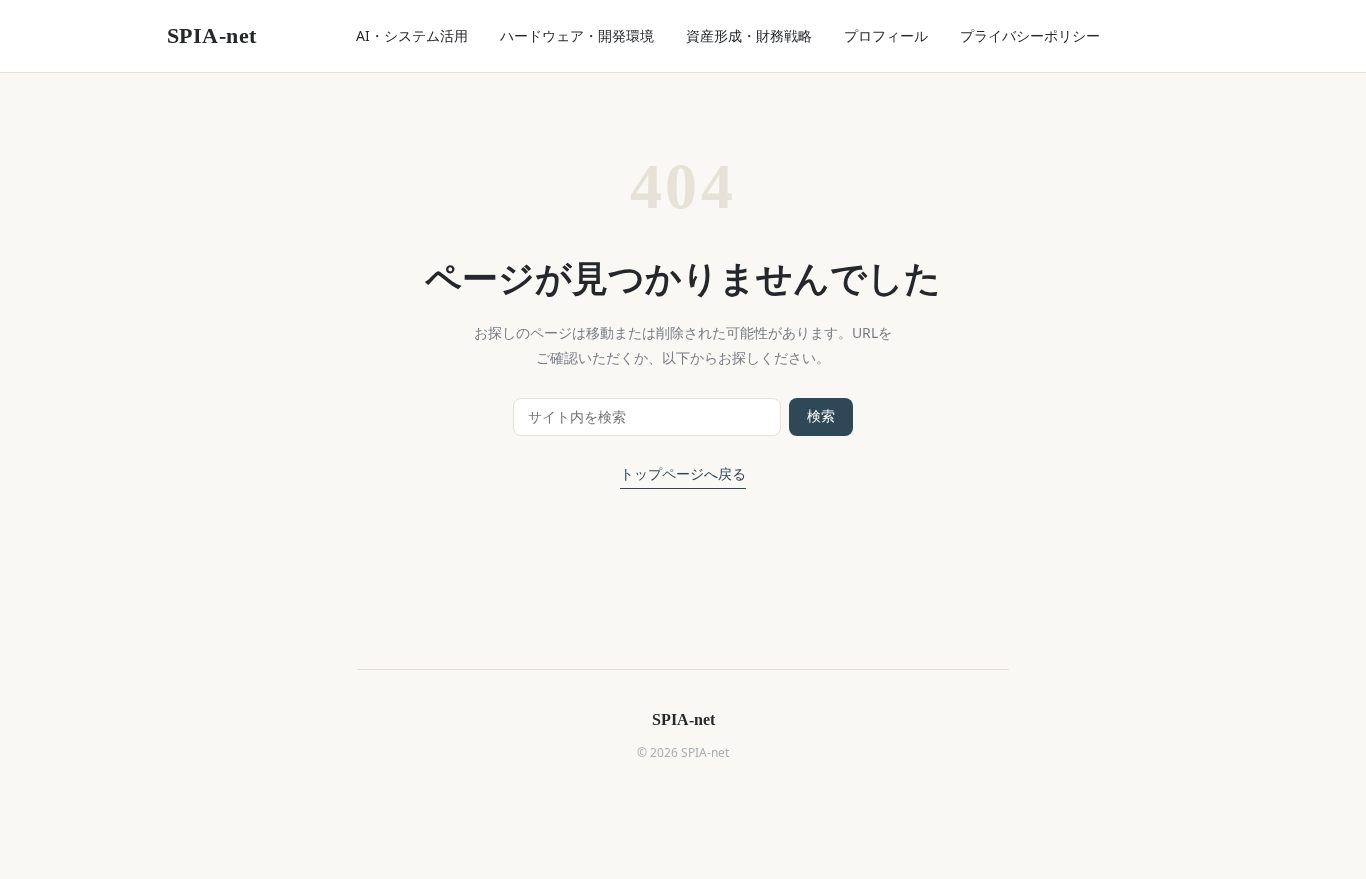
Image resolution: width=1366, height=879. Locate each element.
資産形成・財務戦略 (749, 35)
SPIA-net (212, 35)
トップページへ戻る (683, 474)
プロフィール (886, 35)
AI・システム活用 (412, 35)
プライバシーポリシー (1030, 35)
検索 (821, 416)
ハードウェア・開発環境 (577, 35)
